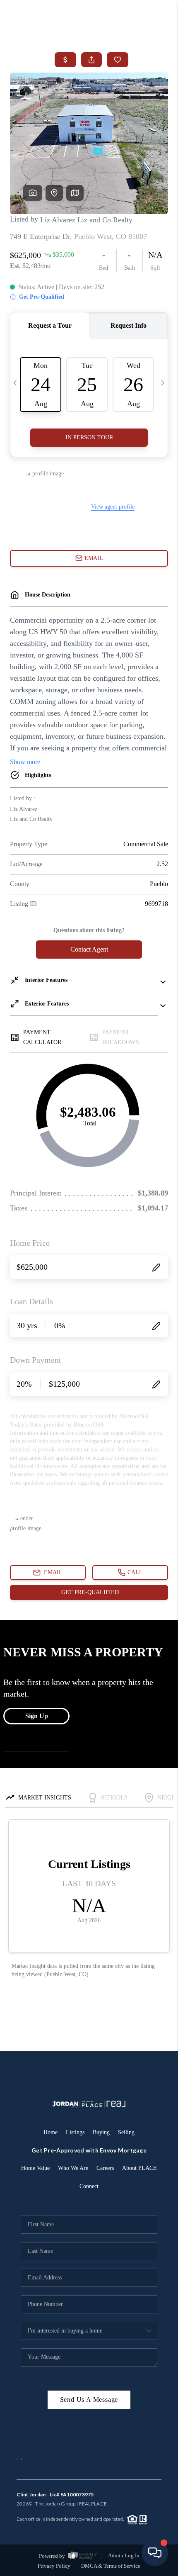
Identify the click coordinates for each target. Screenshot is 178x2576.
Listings (75, 2132)
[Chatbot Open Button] (155, 2553)
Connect (89, 2186)
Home (51, 2132)
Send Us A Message (89, 2399)
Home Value (35, 2168)
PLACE (99, 2504)
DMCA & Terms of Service (111, 2566)
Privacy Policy (54, 2566)
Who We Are (73, 2168)
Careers (105, 2168)
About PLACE (140, 2168)
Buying (101, 2132)
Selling (126, 2132)
